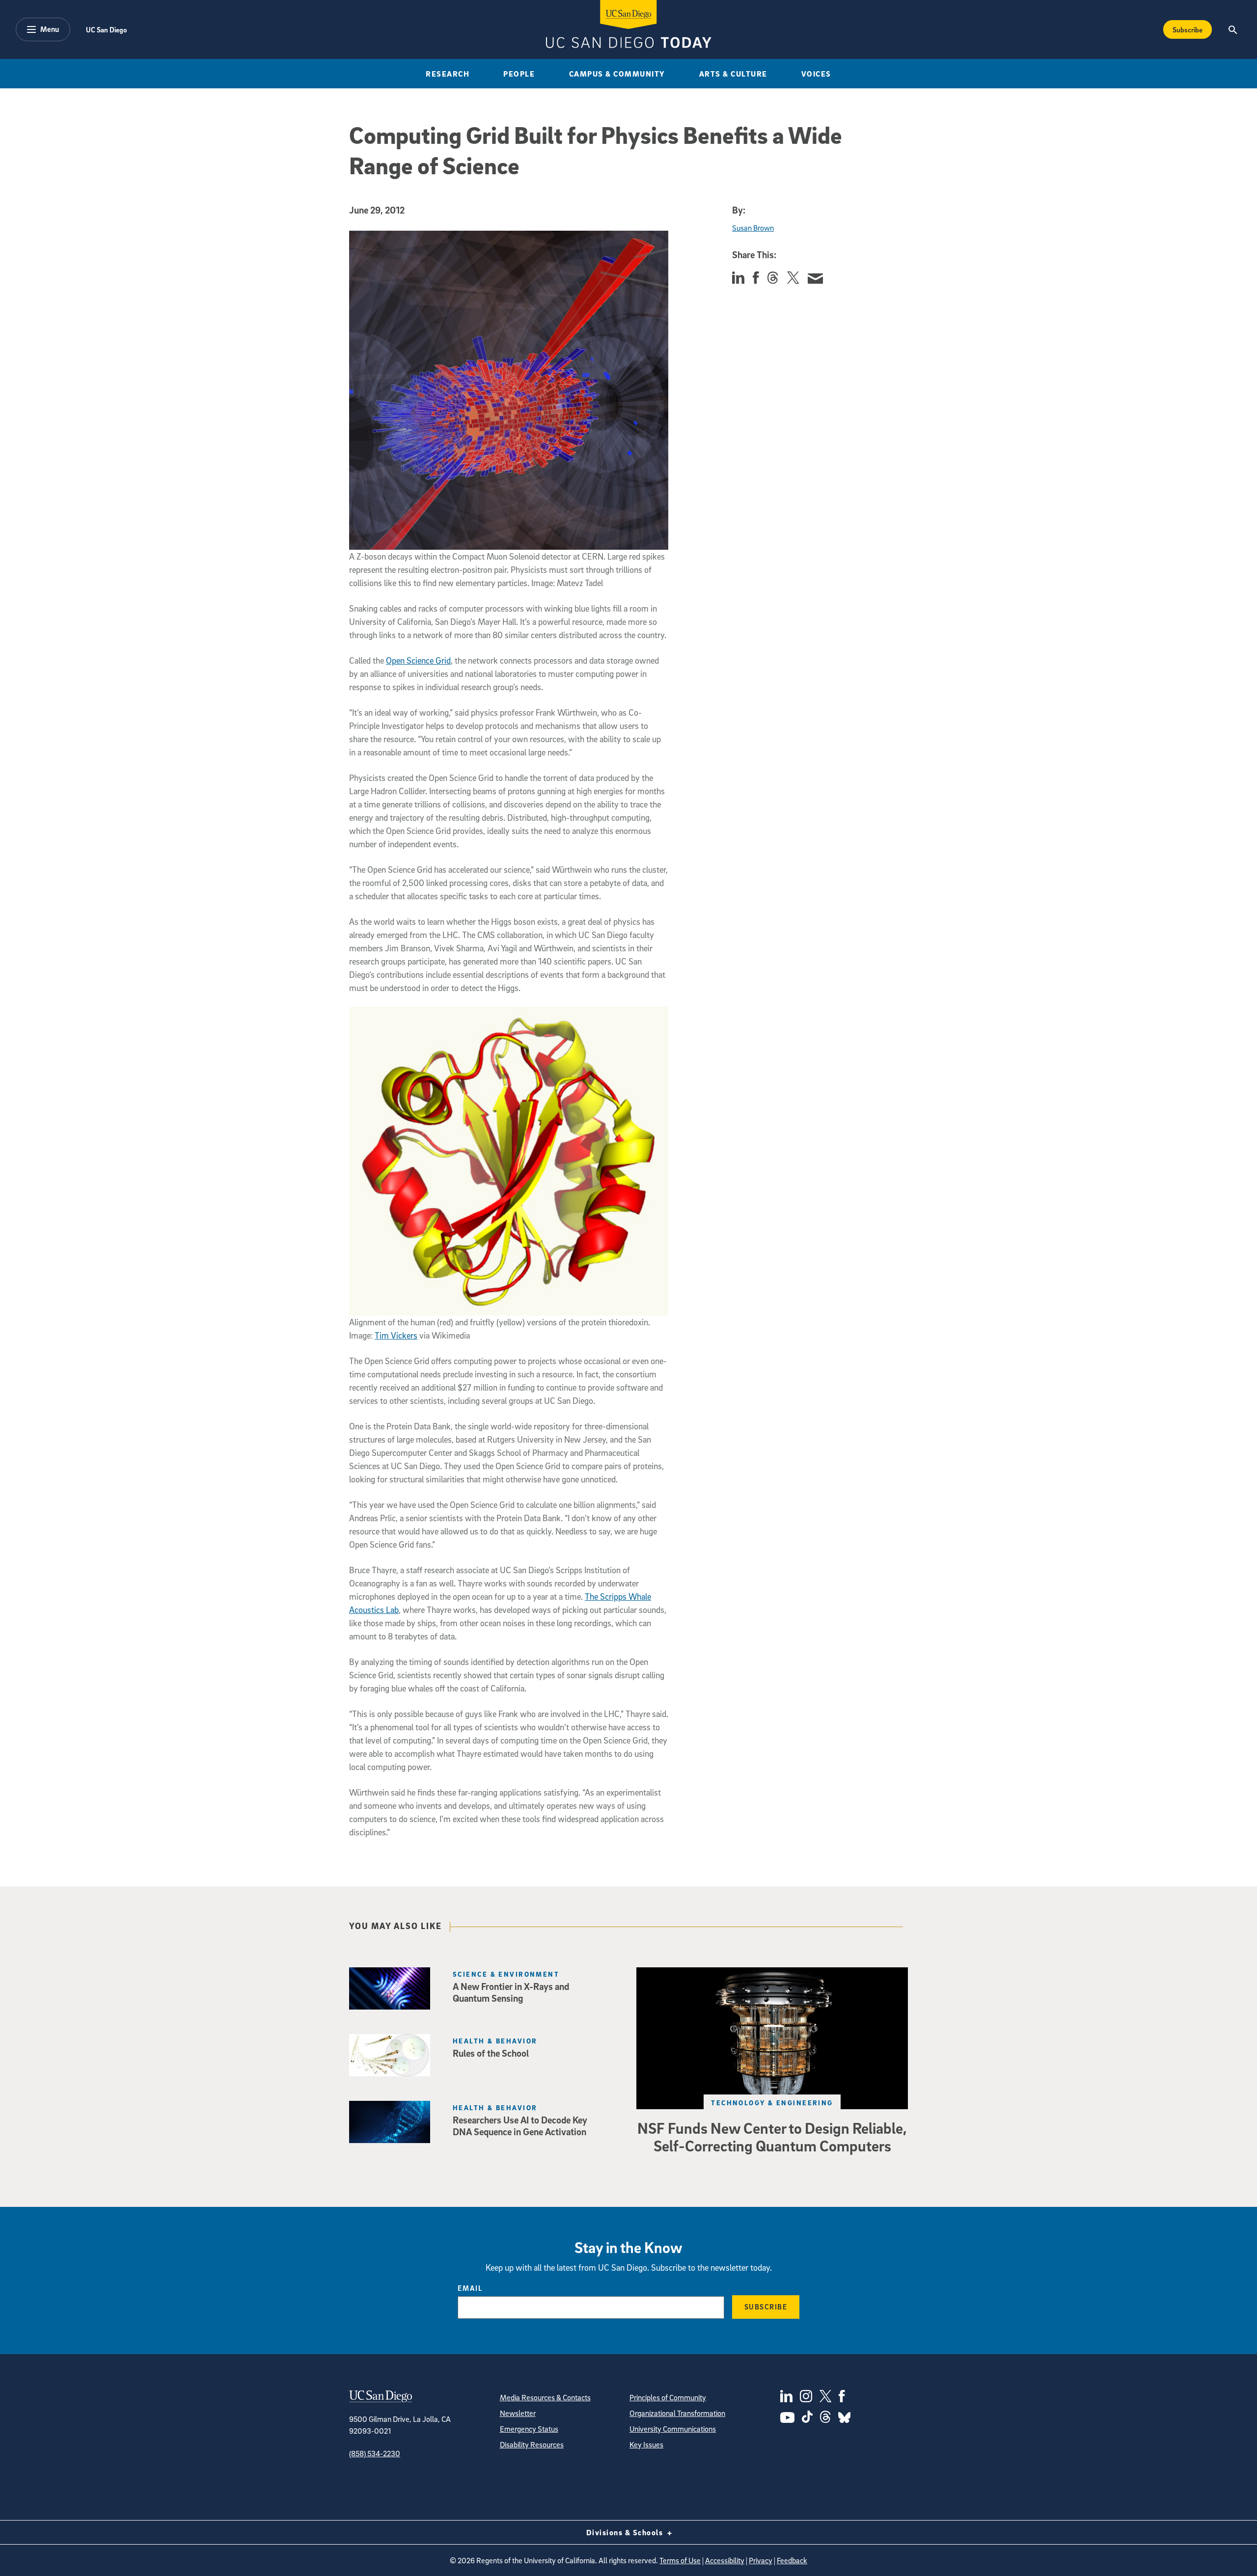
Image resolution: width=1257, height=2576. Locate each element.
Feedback (792, 2560)
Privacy (761, 2560)
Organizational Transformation (677, 2413)
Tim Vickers (396, 1335)
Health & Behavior (495, 2041)
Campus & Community (617, 74)
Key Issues (646, 2444)
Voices (816, 74)
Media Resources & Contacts (545, 2397)
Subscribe (1188, 29)
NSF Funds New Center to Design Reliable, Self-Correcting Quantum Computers (772, 2137)
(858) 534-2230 (375, 2453)
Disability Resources (532, 2444)
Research (448, 74)
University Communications (673, 2429)
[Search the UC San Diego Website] (1233, 29)
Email (470, 2288)
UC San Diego (106, 29)
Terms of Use (680, 2560)
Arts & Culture (733, 74)
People (519, 74)
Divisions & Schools (626, 2532)
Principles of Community (668, 2397)
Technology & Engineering (772, 2103)
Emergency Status (529, 2429)
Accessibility (725, 2560)
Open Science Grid (418, 660)
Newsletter (518, 2413)
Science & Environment (506, 1974)
